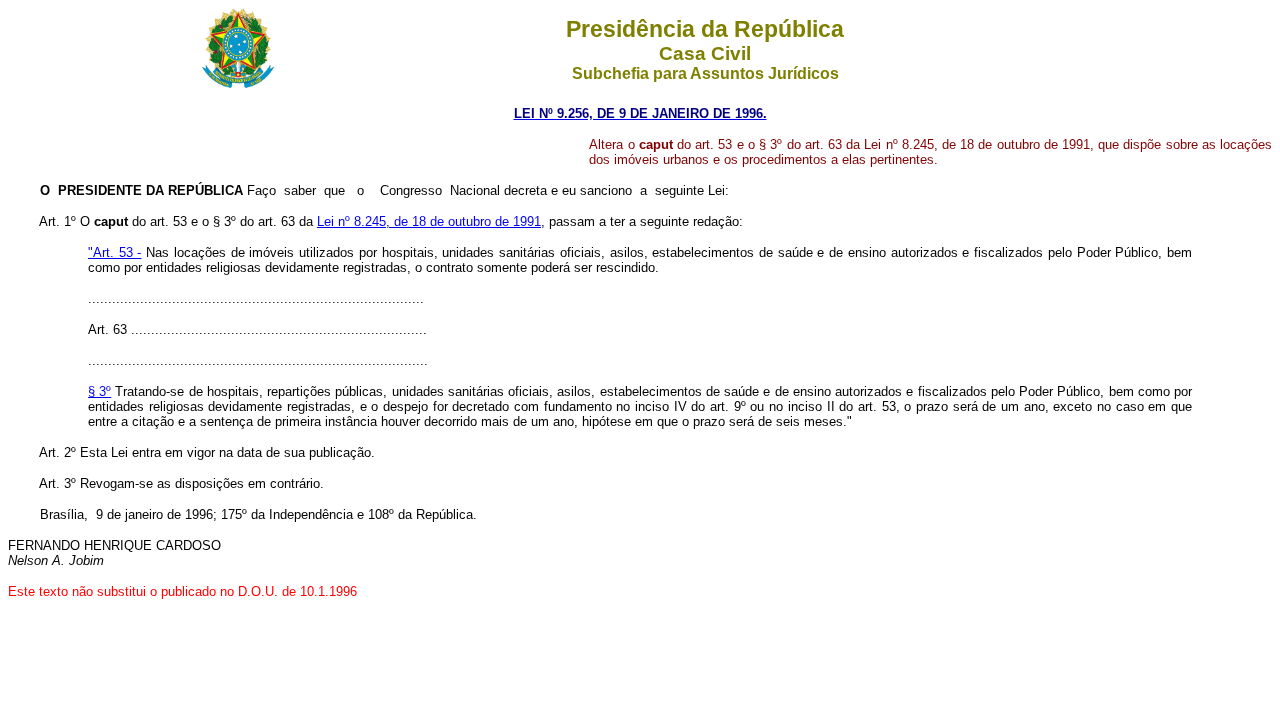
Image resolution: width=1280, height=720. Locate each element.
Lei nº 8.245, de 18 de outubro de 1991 (429, 221)
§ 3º (99, 391)
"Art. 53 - (114, 252)
